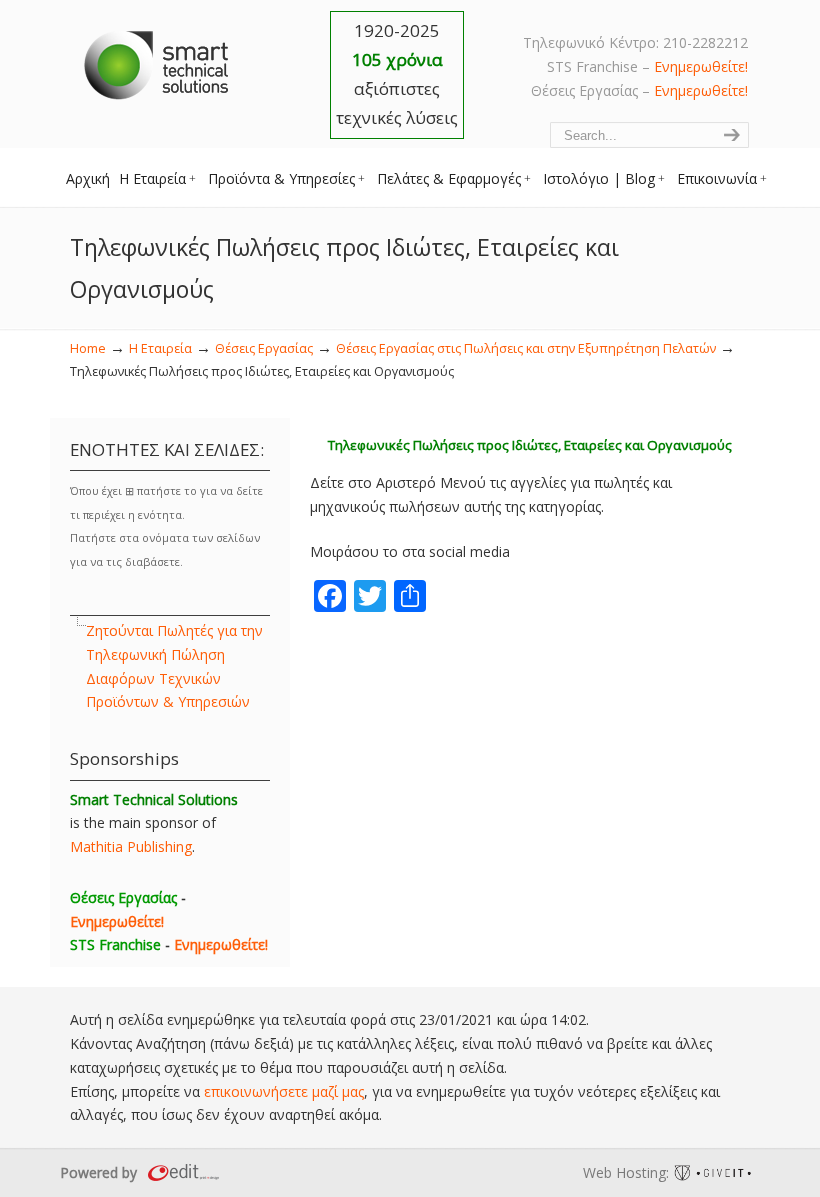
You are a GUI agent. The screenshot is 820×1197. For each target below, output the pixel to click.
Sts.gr (157, 60)
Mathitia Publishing (131, 846)
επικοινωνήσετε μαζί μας (284, 1091)
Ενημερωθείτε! (701, 66)
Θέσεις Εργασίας (264, 348)
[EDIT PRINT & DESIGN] (181, 1172)
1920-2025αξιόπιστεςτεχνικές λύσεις (397, 74)
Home (88, 348)
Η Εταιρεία (160, 348)
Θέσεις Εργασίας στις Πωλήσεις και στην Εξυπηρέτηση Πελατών (526, 348)
